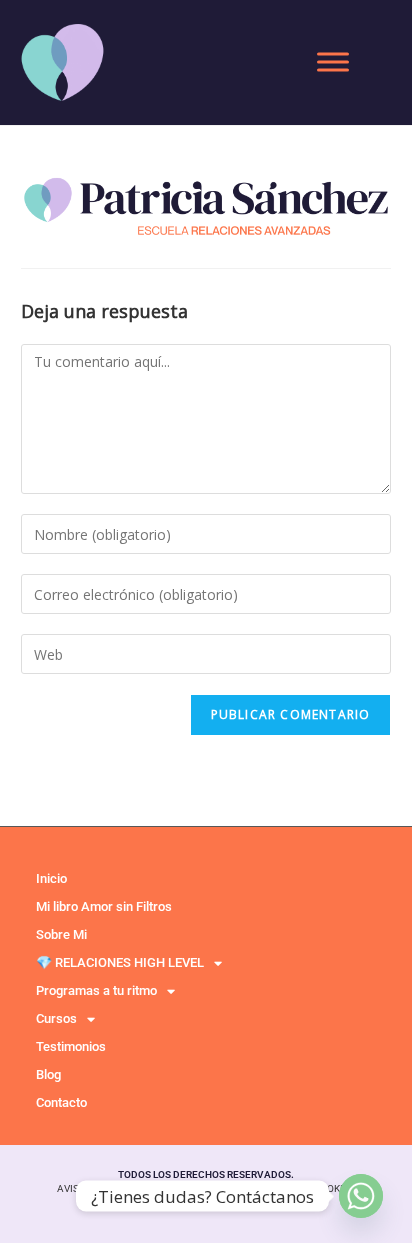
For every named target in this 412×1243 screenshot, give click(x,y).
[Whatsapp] (361, 1196)
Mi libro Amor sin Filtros (104, 906)
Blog (48, 1074)
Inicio (51, 878)
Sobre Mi (61, 934)
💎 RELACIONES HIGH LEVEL (120, 962)
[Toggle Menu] (333, 62)
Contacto (61, 1102)
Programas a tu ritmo (96, 990)
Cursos (56, 1018)
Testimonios (71, 1046)
